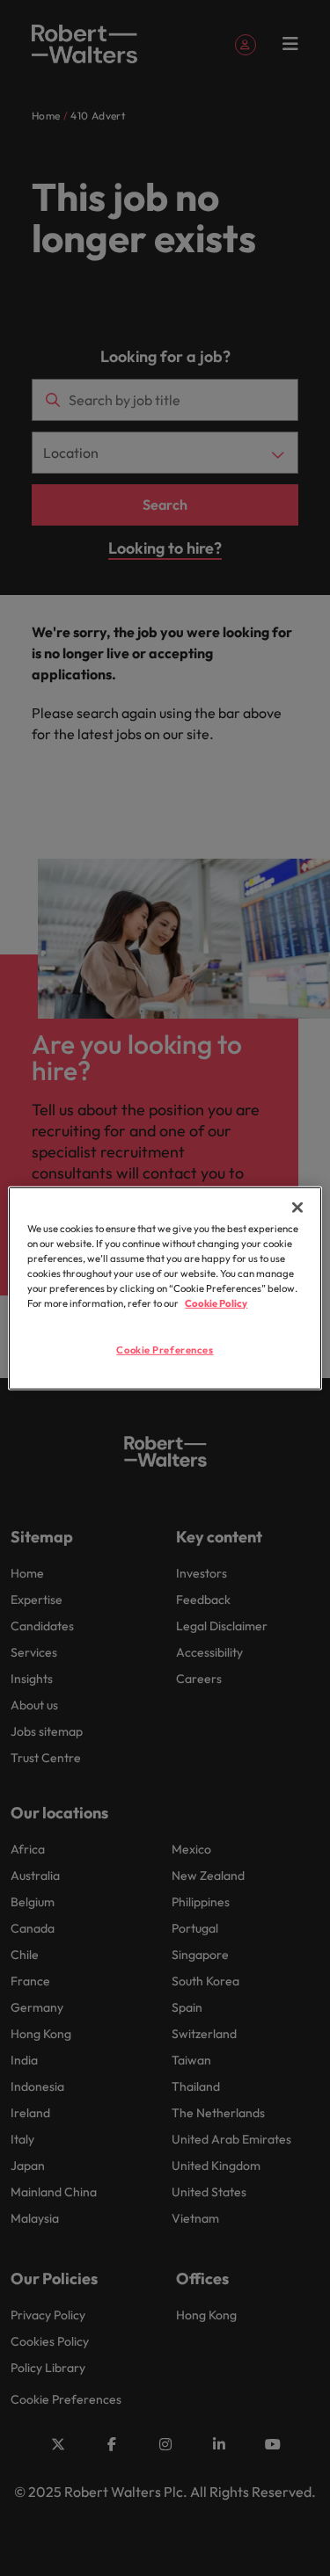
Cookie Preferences (165, 1350)
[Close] (297, 1207)
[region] (165, 1288)
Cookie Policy (216, 1303)
